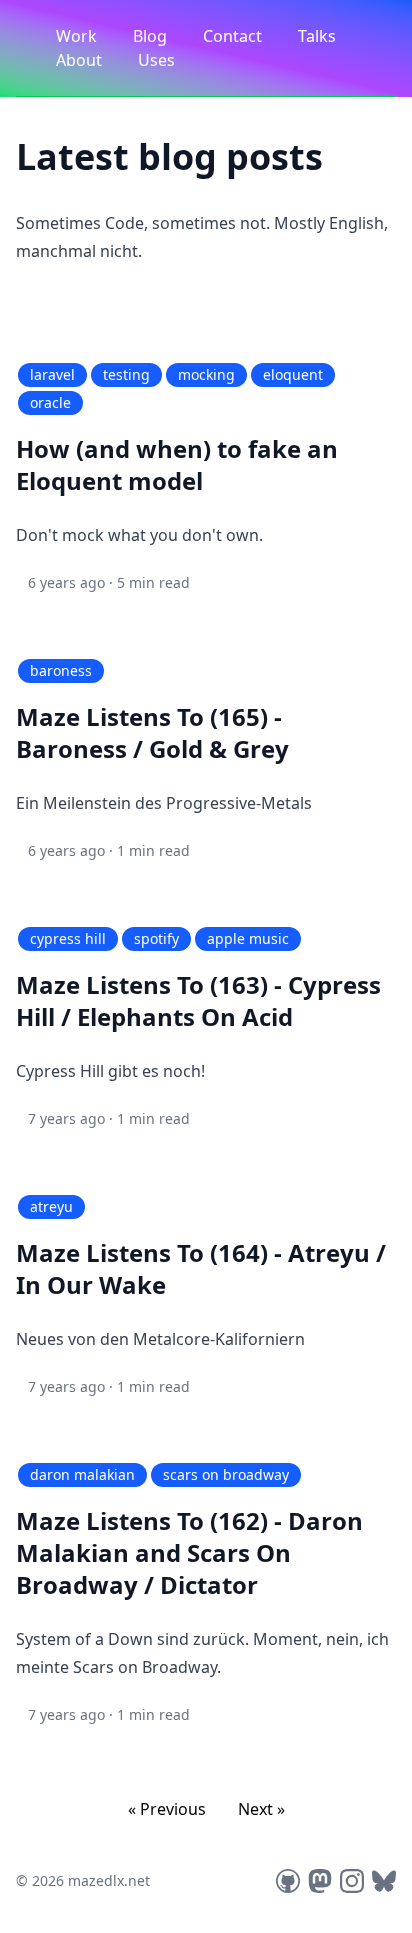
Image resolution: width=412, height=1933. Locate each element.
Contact (234, 36)
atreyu (51, 1206)
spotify (156, 938)
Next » (261, 1809)
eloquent (293, 374)
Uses (156, 60)
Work (78, 36)
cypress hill (68, 938)
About (81, 60)
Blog (152, 36)
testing (126, 374)
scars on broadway (226, 1474)
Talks (317, 36)
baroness (61, 670)
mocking (206, 374)
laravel (52, 374)
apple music (248, 938)
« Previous (167, 1809)
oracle (50, 402)
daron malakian (82, 1474)
